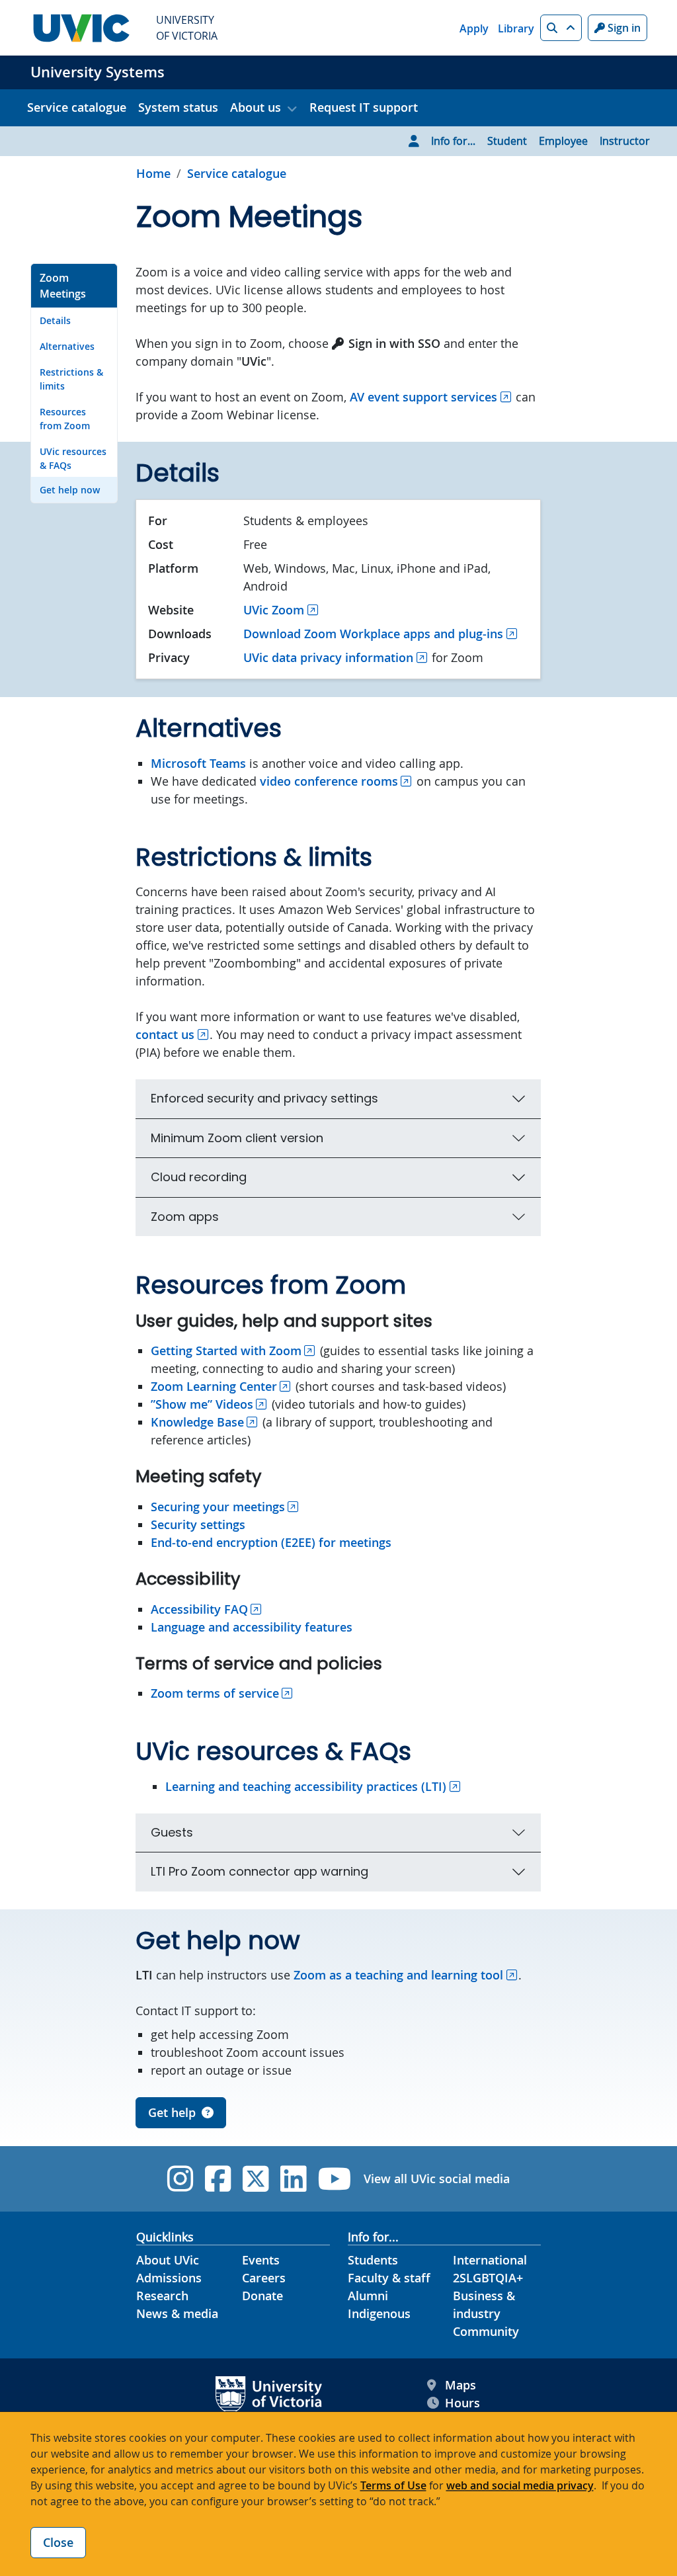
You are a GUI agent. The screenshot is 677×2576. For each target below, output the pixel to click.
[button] (561, 28)
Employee (563, 141)
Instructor (625, 141)
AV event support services (423, 397)
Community (486, 2331)
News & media (177, 2313)
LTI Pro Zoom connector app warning (259, 1871)
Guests (172, 1832)
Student (507, 141)
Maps (460, 2385)
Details (55, 320)
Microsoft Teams (198, 763)
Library (516, 28)
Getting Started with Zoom (226, 1350)
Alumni (368, 2296)
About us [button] (256, 107)
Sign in (623, 28)
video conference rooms (329, 781)
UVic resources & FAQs (73, 458)
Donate (262, 2296)
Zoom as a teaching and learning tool (398, 1975)
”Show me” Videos (202, 1404)
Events (261, 2260)
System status (178, 107)
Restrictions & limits (71, 379)
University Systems (98, 72)
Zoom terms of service (215, 1693)
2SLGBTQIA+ (488, 2278)
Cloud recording (199, 1177)
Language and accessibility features (252, 1627)
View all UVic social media (437, 2179)
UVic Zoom (274, 610)
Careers (264, 2278)
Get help (172, 2112)
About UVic (168, 2260)
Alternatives (67, 346)
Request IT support (364, 107)
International (490, 2260)
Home (153, 173)
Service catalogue (77, 107)
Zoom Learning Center (214, 1386)
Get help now (70, 490)
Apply (474, 28)
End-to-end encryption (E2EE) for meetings (271, 1542)
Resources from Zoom (65, 419)
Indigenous (379, 2313)
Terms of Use (393, 2485)
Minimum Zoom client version (237, 1138)
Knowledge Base (197, 1422)
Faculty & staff (389, 2278)
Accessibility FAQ (199, 1609)
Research (162, 2296)
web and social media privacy (520, 2485)
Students (373, 2260)
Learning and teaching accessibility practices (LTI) (306, 1786)
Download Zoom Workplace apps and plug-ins (373, 634)
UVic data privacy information (328, 657)
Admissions (169, 2278)
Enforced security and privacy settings (264, 1098)
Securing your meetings (218, 1507)
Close (58, 2542)
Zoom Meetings (63, 286)
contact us (165, 1034)
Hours (462, 2403)
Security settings (198, 1524)
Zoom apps (185, 1217)
